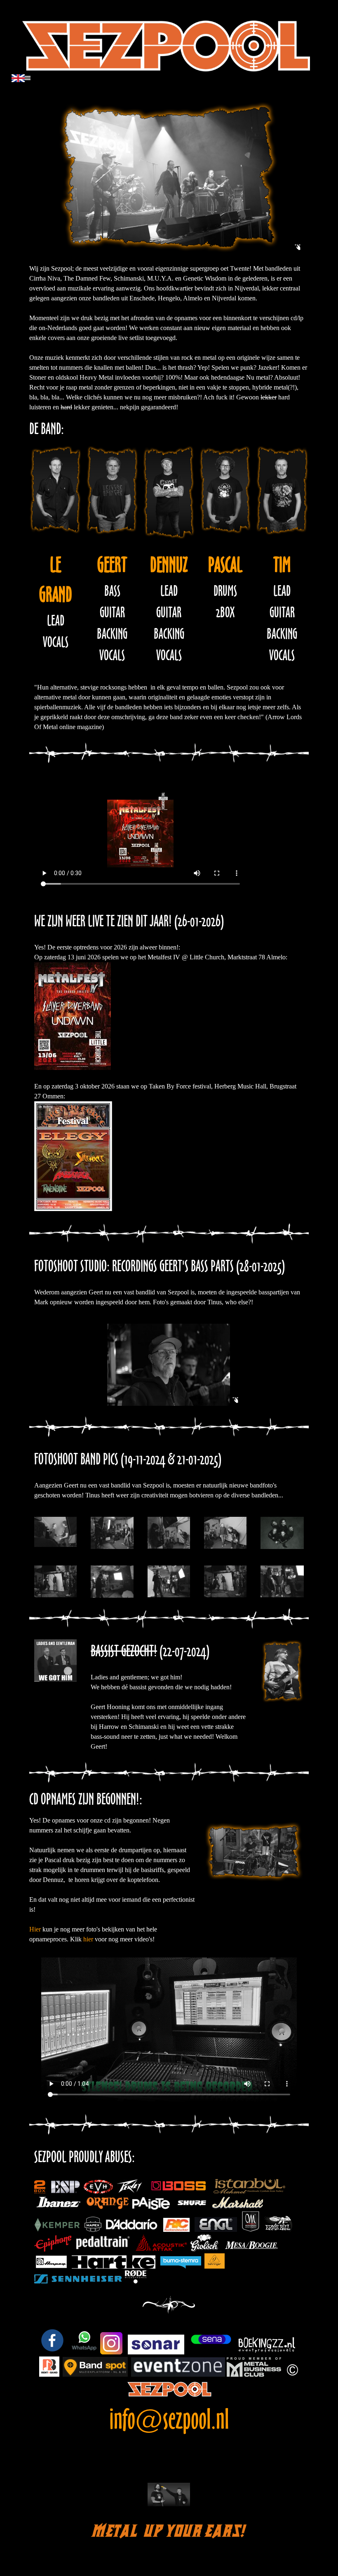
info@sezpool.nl (169, 2419)
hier (88, 1939)
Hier (35, 1929)
